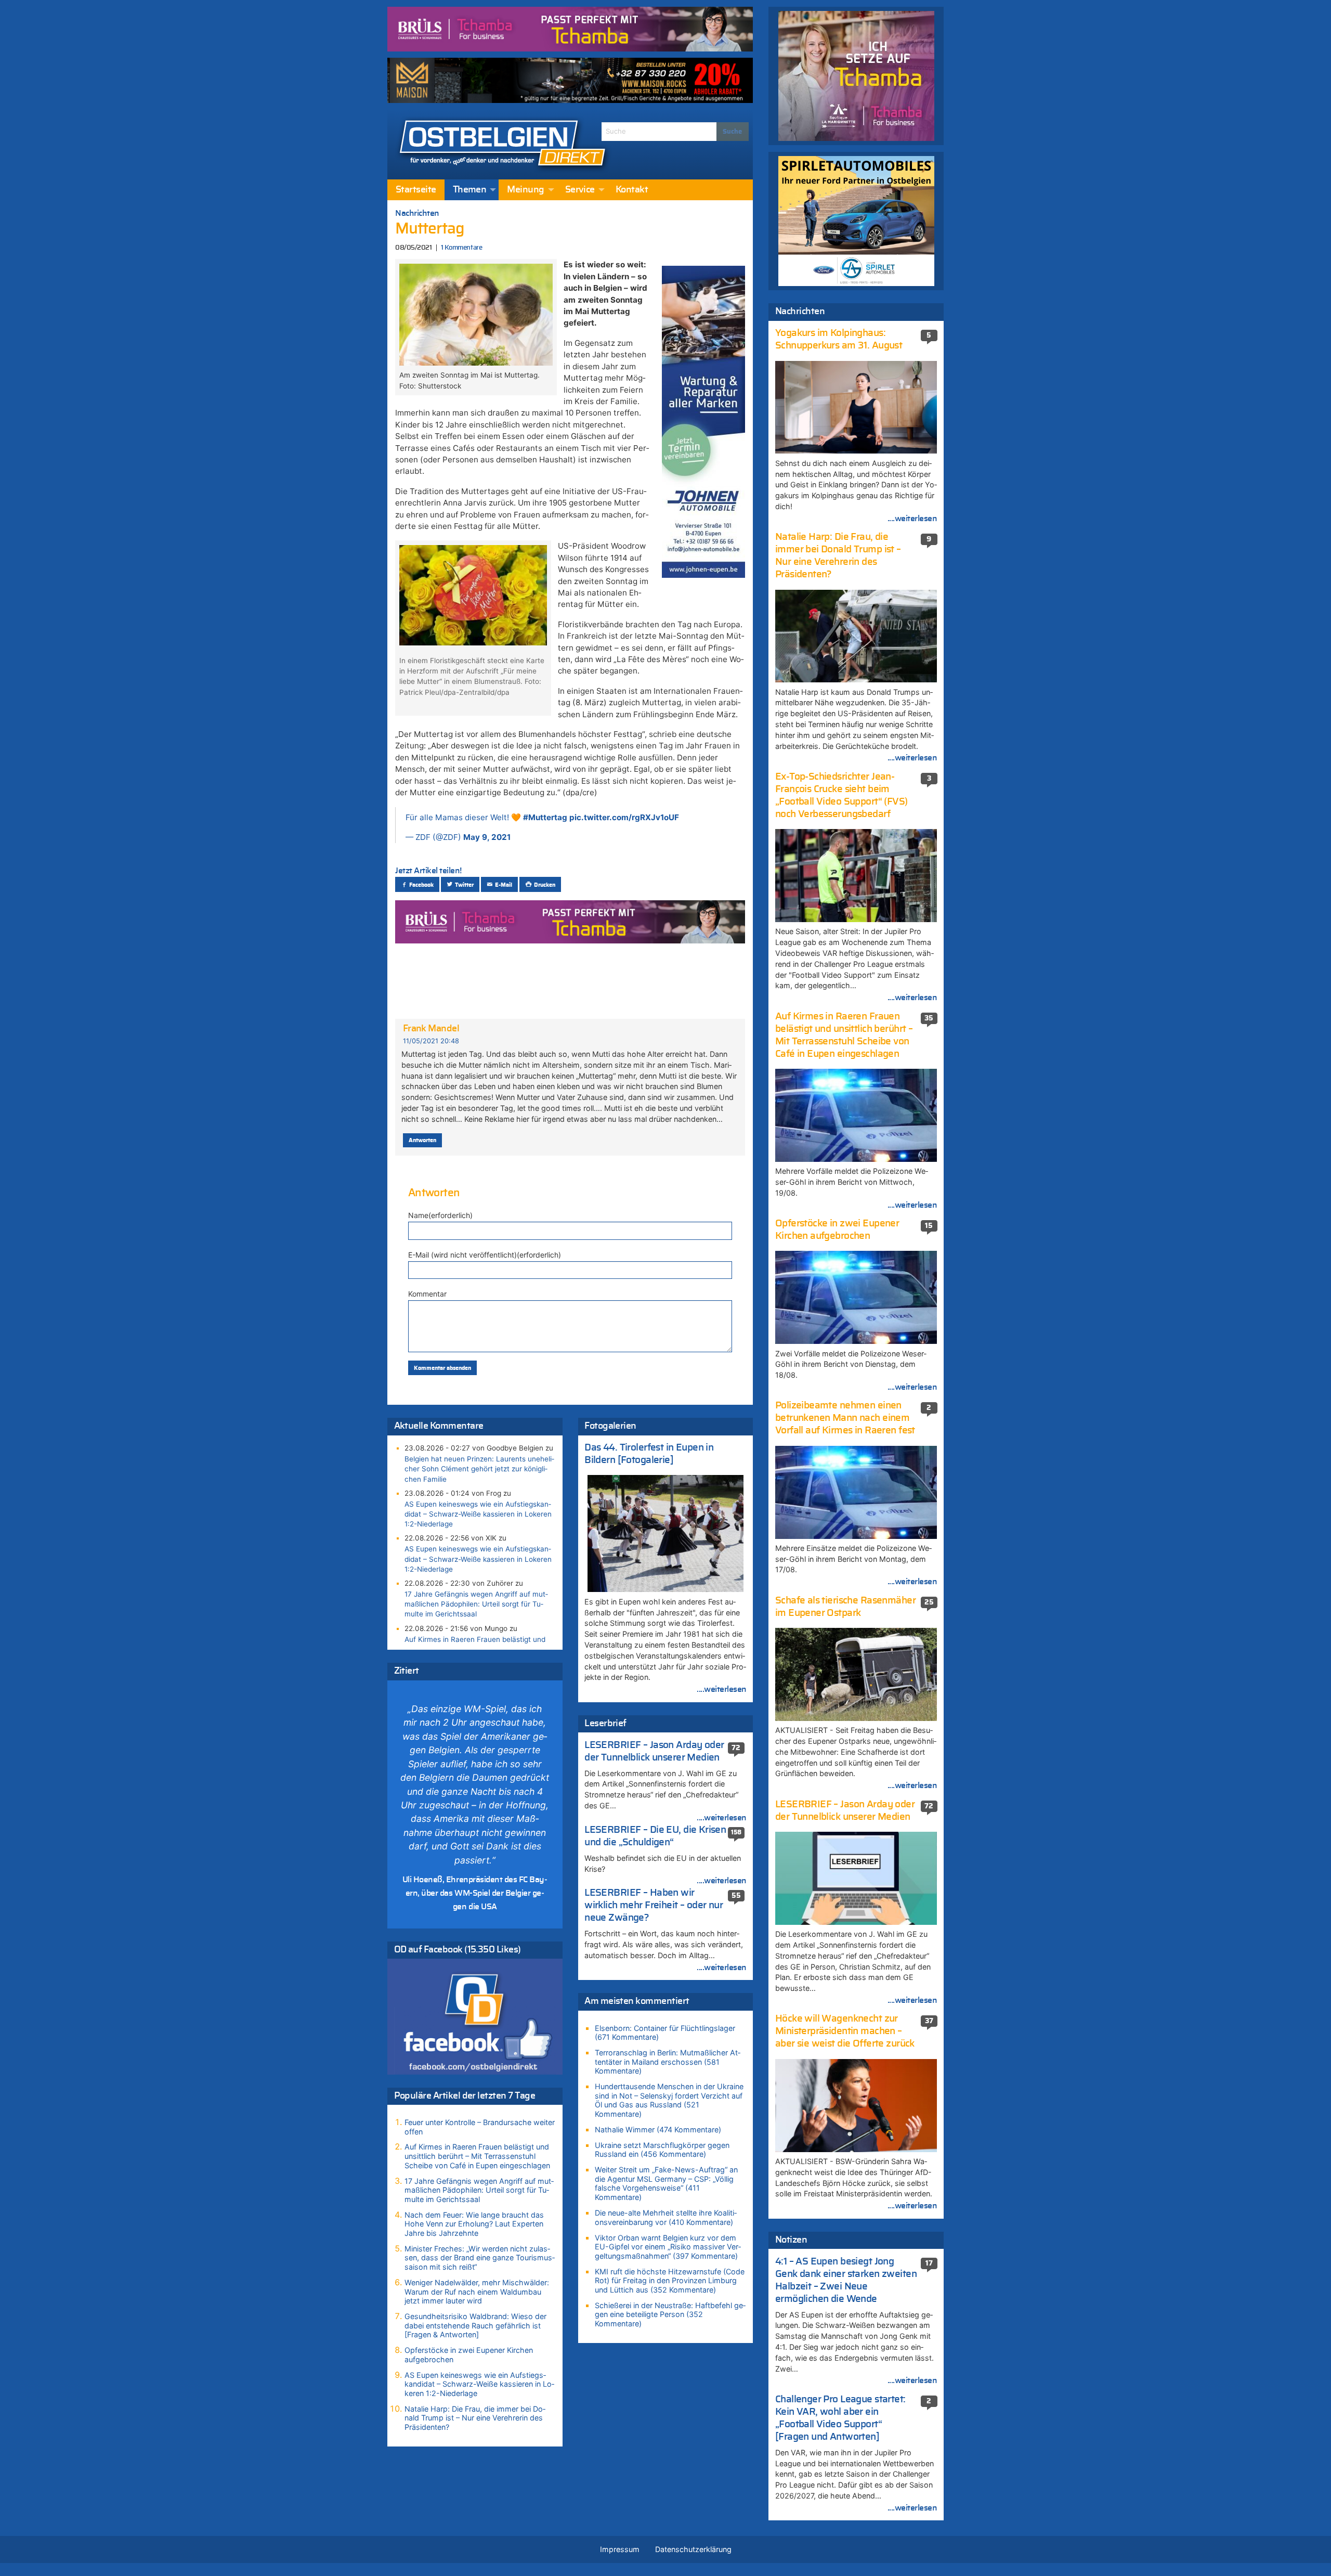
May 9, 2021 (487, 837)
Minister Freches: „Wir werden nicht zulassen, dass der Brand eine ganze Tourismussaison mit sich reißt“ (480, 2258)
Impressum (620, 2549)
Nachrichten (417, 213)
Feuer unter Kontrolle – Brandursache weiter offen (480, 2127)
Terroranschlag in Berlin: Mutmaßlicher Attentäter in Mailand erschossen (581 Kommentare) (668, 2062)
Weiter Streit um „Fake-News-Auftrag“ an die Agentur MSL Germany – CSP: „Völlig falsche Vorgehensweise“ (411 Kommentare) (666, 2183)
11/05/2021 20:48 (431, 1041)
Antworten (422, 1140)
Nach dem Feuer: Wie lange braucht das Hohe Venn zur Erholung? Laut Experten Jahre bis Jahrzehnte (474, 2224)
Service (580, 190)
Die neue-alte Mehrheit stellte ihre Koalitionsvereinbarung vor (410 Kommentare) (666, 2217)
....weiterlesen (722, 1689)
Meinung (525, 190)
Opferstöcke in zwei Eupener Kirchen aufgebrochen (469, 2355)
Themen (470, 190)
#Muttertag (545, 817)
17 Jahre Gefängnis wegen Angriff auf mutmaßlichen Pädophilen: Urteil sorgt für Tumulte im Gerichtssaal (476, 1604)
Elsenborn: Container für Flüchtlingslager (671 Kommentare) (665, 2033)
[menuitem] (416, 190)
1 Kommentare (461, 248)
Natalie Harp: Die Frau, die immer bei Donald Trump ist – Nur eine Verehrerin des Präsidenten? (475, 2418)
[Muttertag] (476, 314)
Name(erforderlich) (440, 1215)
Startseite (416, 190)
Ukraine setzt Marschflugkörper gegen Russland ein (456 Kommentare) (662, 2150)
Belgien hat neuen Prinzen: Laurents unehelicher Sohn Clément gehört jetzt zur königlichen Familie (479, 1469)
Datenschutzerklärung (693, 2549)
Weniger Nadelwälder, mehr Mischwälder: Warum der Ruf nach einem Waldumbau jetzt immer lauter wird (477, 2292)
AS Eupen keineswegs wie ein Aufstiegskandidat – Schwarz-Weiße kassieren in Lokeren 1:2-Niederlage (478, 1514)
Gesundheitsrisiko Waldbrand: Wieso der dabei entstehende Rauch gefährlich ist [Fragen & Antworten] (475, 2325)
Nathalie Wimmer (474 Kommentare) (658, 2130)
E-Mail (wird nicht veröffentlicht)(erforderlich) (485, 1255)
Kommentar (427, 1294)
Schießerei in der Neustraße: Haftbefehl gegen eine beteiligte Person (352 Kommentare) (670, 2314)
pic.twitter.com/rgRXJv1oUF (624, 817)
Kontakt (632, 190)
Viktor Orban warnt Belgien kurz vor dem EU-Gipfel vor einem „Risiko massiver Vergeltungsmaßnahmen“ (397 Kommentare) (668, 2247)
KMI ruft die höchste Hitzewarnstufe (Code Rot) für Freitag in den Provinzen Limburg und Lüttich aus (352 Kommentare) (670, 2281)
